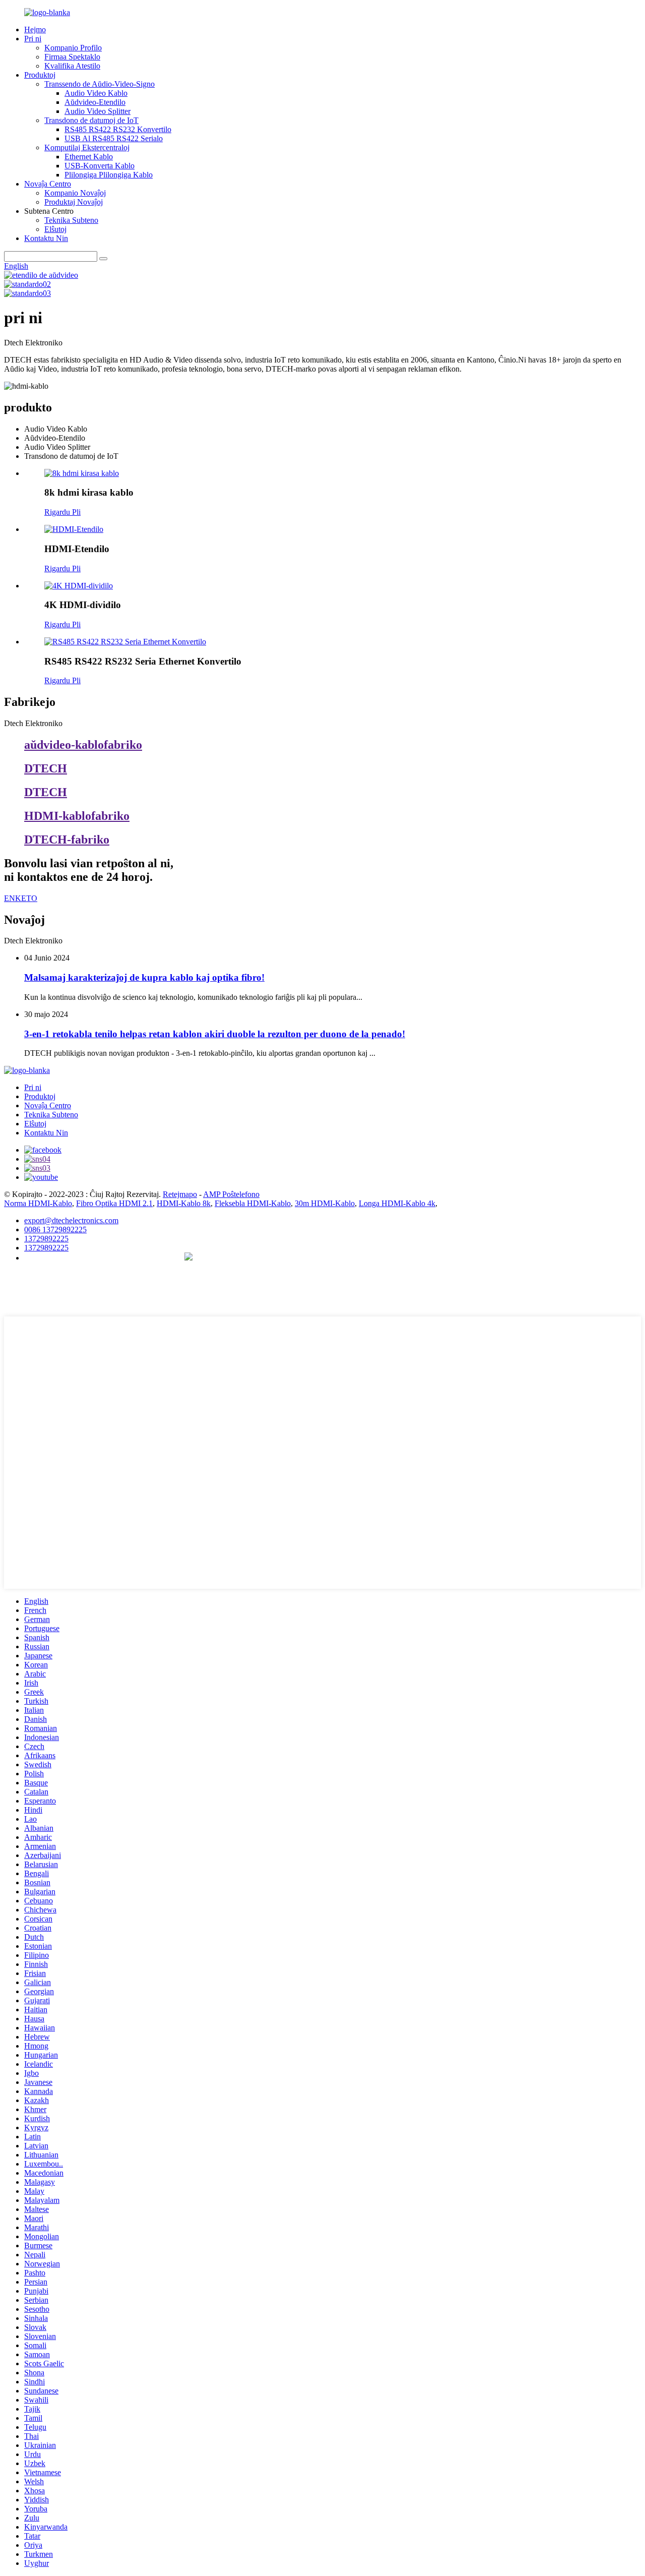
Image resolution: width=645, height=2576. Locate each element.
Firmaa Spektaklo (72, 57)
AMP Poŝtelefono (231, 1194)
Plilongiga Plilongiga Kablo (109, 175)
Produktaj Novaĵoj (74, 202)
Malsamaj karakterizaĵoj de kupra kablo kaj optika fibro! (144, 977)
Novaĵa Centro (48, 184)
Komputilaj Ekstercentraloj (87, 147)
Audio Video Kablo (96, 93)
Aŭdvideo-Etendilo (95, 102)
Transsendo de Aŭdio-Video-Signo (100, 84)
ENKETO (21, 898)
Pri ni (33, 39)
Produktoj (40, 75)
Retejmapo (180, 1194)
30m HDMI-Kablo (325, 1203)
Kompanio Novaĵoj (75, 193)
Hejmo (35, 29)
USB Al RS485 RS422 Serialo (114, 138)
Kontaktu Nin (46, 238)
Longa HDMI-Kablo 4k (397, 1203)
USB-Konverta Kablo (100, 166)
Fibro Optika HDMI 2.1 (114, 1203)
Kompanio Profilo (73, 48)
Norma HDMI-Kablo (38, 1203)
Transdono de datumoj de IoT (91, 120)
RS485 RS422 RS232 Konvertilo (118, 129)
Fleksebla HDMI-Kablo (253, 1203)
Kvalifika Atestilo (72, 66)
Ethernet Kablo (89, 157)
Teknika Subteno (71, 220)
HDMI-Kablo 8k (184, 1203)
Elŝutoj (55, 229)
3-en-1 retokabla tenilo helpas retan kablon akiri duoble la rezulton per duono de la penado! (215, 1034)
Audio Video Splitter (98, 111)
